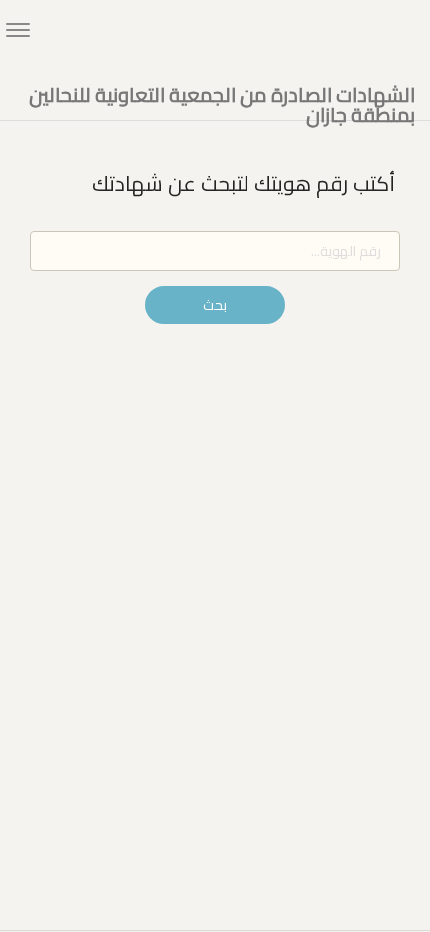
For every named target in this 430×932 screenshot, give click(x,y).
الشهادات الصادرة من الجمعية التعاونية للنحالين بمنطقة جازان (222, 95)
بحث (215, 305)
